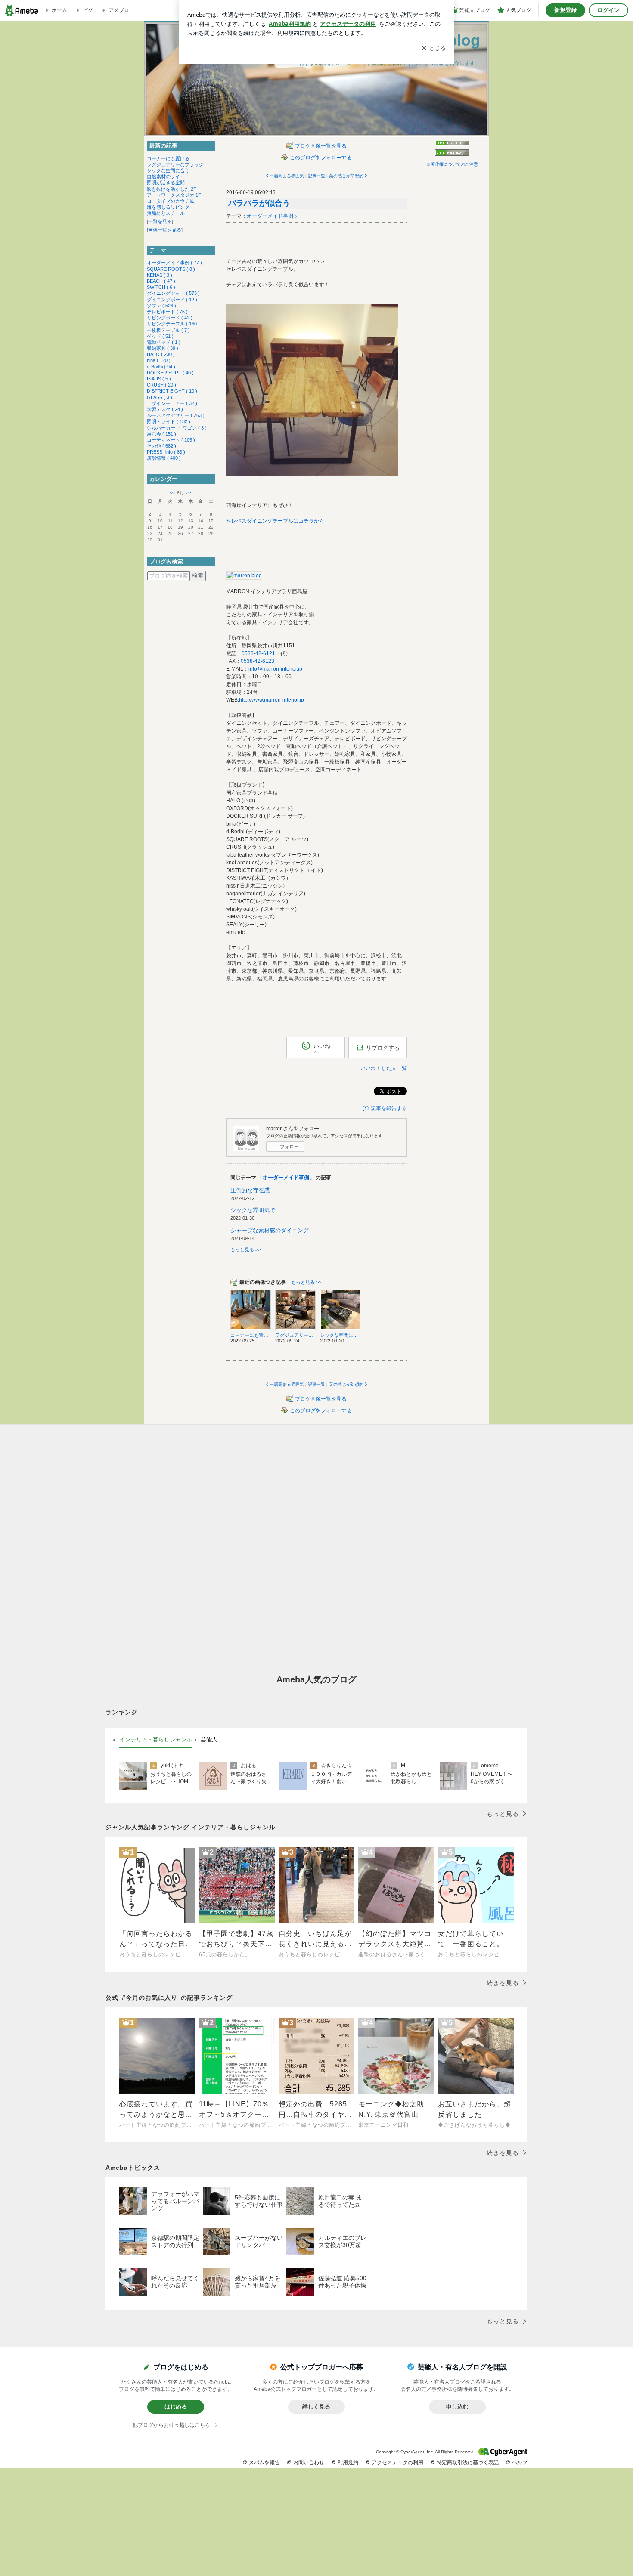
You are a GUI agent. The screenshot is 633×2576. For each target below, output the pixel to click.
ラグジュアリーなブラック (175, 164)
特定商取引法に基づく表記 (468, 2462)
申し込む (457, 2407)
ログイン (608, 10)
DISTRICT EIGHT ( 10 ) (172, 391)
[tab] (156, 1740)
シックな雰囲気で (253, 1210)
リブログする (383, 1048)
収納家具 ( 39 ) (163, 348)
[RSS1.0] (452, 145)
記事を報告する (389, 1108)
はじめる (176, 2407)
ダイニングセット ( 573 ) (173, 293)
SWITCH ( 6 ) (161, 287)
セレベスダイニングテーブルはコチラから (275, 521)
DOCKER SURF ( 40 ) (170, 373)
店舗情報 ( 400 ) (164, 458)
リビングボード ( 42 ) (170, 318)
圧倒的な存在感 (250, 1190)
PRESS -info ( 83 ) (166, 452)
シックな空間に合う (168, 170)
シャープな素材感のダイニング (270, 1230)
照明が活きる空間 (166, 182)
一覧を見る (160, 221)
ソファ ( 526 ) (161, 306)
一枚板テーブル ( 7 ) (168, 330)
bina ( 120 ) (159, 360)
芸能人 (209, 1739)
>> (189, 493)
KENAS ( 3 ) (160, 275)
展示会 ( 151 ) (161, 434)
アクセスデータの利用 (397, 2462)
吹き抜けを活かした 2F (172, 189)
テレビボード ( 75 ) (167, 312)
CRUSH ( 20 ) (161, 385)
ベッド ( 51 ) (160, 336)
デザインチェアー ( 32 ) (172, 403)
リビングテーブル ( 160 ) (173, 324)
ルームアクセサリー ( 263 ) (176, 415)
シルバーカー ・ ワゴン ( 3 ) (177, 428)
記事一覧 (316, 176)
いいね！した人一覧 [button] (384, 1068)
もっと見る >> (245, 1249)
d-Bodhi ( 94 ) (161, 367)
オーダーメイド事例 (270, 216)
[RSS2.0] (452, 153)
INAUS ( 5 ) (159, 379)
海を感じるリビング (168, 207)
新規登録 (565, 10)
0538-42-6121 (258, 653)
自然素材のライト (166, 176)
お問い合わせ (309, 2462)
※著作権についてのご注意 (452, 164)
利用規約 (348, 2462)
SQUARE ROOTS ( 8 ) (171, 269)
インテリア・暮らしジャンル (156, 1739)
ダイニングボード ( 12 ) (172, 300)
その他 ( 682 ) (161, 446)
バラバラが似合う (259, 203)
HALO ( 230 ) (161, 354)
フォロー (289, 1147)
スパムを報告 (264, 2462)
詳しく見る (316, 2407)
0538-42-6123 (258, 661)
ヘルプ (520, 2462)
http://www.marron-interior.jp (272, 700)
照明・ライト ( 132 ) (169, 421)
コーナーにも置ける (168, 158)
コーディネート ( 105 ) (171, 440)
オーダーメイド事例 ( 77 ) (174, 263)
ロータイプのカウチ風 (171, 201)
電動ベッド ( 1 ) (164, 342)
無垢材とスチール (166, 213)
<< (172, 493)
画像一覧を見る (165, 230)
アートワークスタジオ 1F (174, 195)
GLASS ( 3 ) (160, 397)
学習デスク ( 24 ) (165, 409)
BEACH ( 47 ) (161, 281)
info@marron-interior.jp (275, 669)
